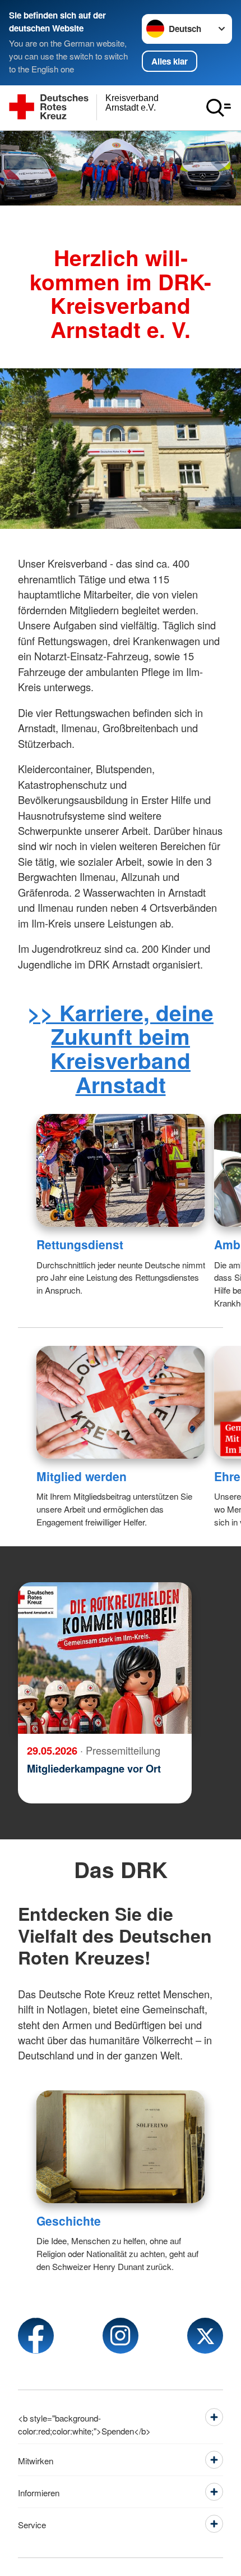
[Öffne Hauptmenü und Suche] (219, 108)
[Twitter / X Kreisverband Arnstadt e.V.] (205, 2336)
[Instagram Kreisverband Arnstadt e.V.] (121, 2336)
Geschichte (69, 2221)
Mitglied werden (82, 1476)
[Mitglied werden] (121, 1402)
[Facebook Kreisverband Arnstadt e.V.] (36, 2336)
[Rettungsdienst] (121, 1170)
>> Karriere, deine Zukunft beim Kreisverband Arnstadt (121, 1048)
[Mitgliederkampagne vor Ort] (105, 1658)
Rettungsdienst (80, 1244)
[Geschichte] (121, 2147)
